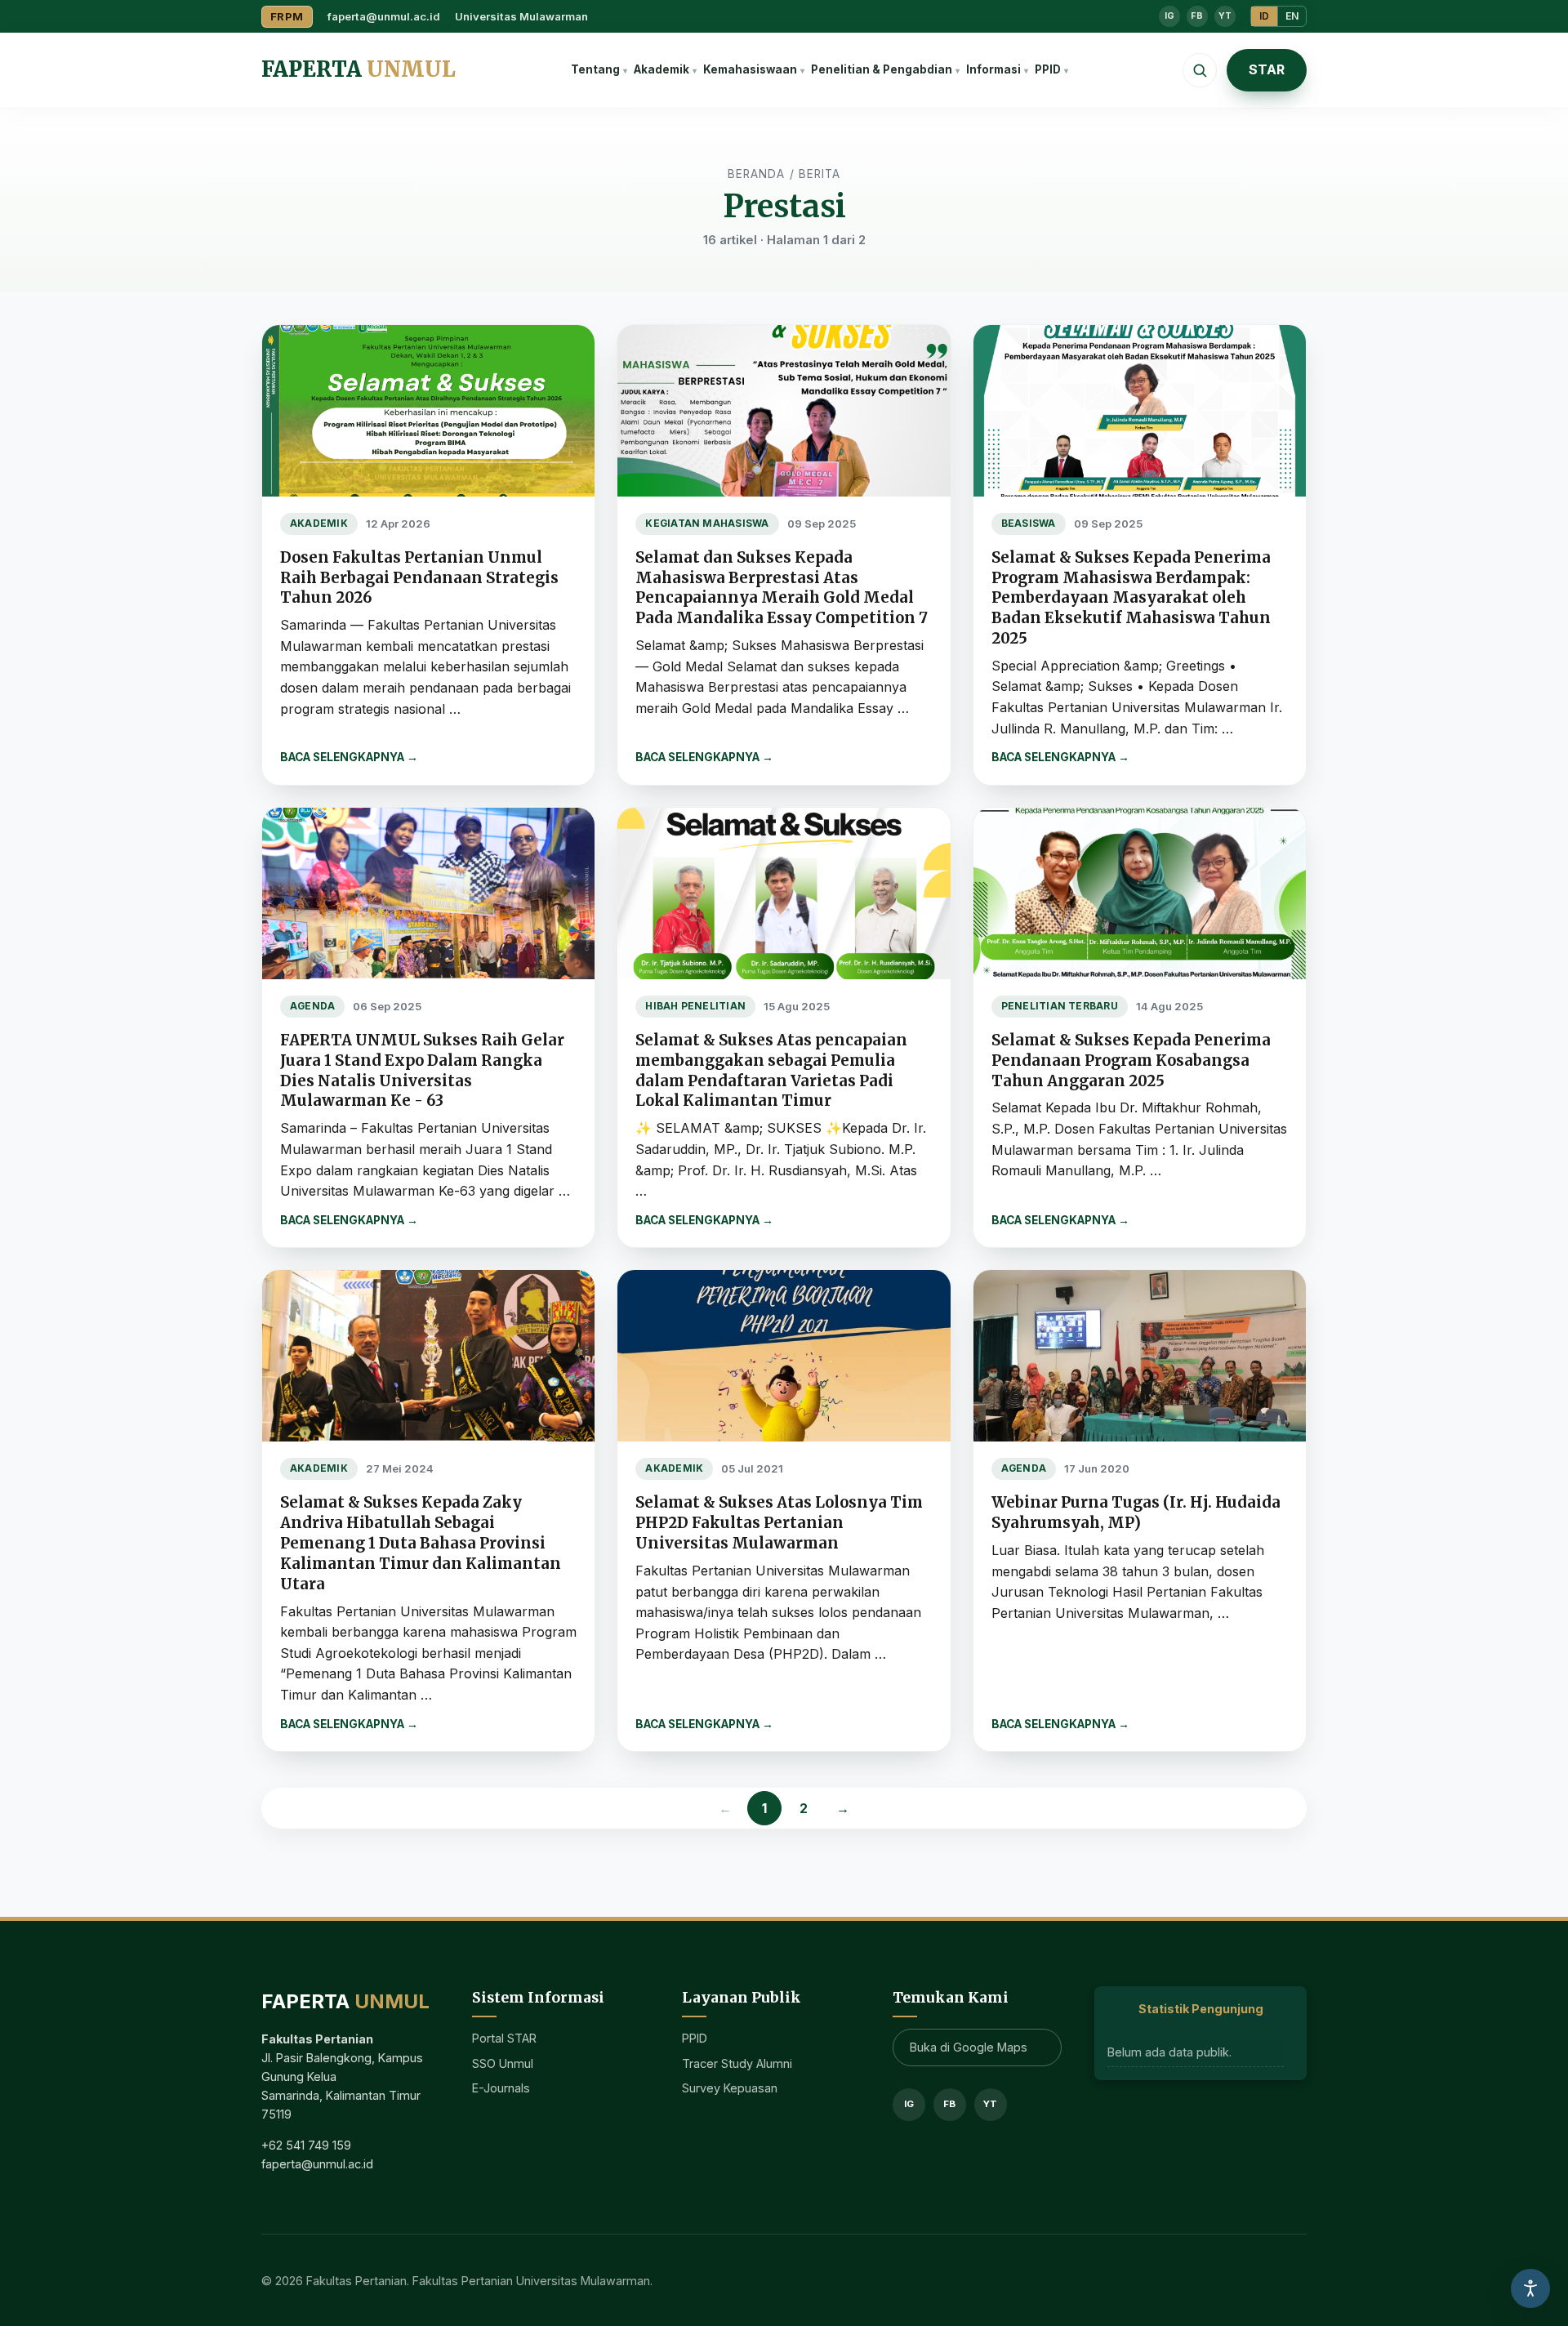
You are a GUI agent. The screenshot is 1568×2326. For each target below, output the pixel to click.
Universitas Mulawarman (521, 16)
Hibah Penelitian (695, 1006)
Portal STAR (504, 2038)
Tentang (595, 69)
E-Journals (501, 2088)
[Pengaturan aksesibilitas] (1530, 2288)
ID (1264, 16)
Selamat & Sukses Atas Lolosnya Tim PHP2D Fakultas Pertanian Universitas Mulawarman (779, 1523)
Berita (820, 174)
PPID (1048, 69)
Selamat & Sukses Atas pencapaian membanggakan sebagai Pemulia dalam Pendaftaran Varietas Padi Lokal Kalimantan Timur (771, 1071)
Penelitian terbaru (1060, 1006)
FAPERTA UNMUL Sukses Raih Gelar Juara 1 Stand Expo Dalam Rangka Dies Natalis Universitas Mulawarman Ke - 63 (422, 1071)
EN (1292, 16)
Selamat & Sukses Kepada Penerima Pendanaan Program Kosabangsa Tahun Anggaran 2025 (1131, 1061)
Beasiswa (1029, 524)
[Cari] (1200, 70)
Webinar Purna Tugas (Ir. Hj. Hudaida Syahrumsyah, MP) (1136, 1513)
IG (1169, 16)
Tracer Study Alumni (737, 2063)
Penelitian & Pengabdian (882, 69)
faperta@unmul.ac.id (384, 16)
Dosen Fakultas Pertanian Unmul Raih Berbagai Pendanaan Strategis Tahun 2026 (419, 578)
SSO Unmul (503, 2063)
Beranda (757, 174)
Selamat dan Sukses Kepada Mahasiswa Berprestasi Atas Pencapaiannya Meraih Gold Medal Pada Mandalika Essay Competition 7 (782, 588)
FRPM (287, 16)
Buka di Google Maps (969, 2047)
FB (1197, 16)
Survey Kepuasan (730, 2088)
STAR (1267, 69)
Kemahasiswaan (750, 69)
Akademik (661, 69)
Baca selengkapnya (349, 757)
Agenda (312, 1006)
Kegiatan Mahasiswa (707, 524)
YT (1225, 16)
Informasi (993, 69)
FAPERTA (359, 69)
